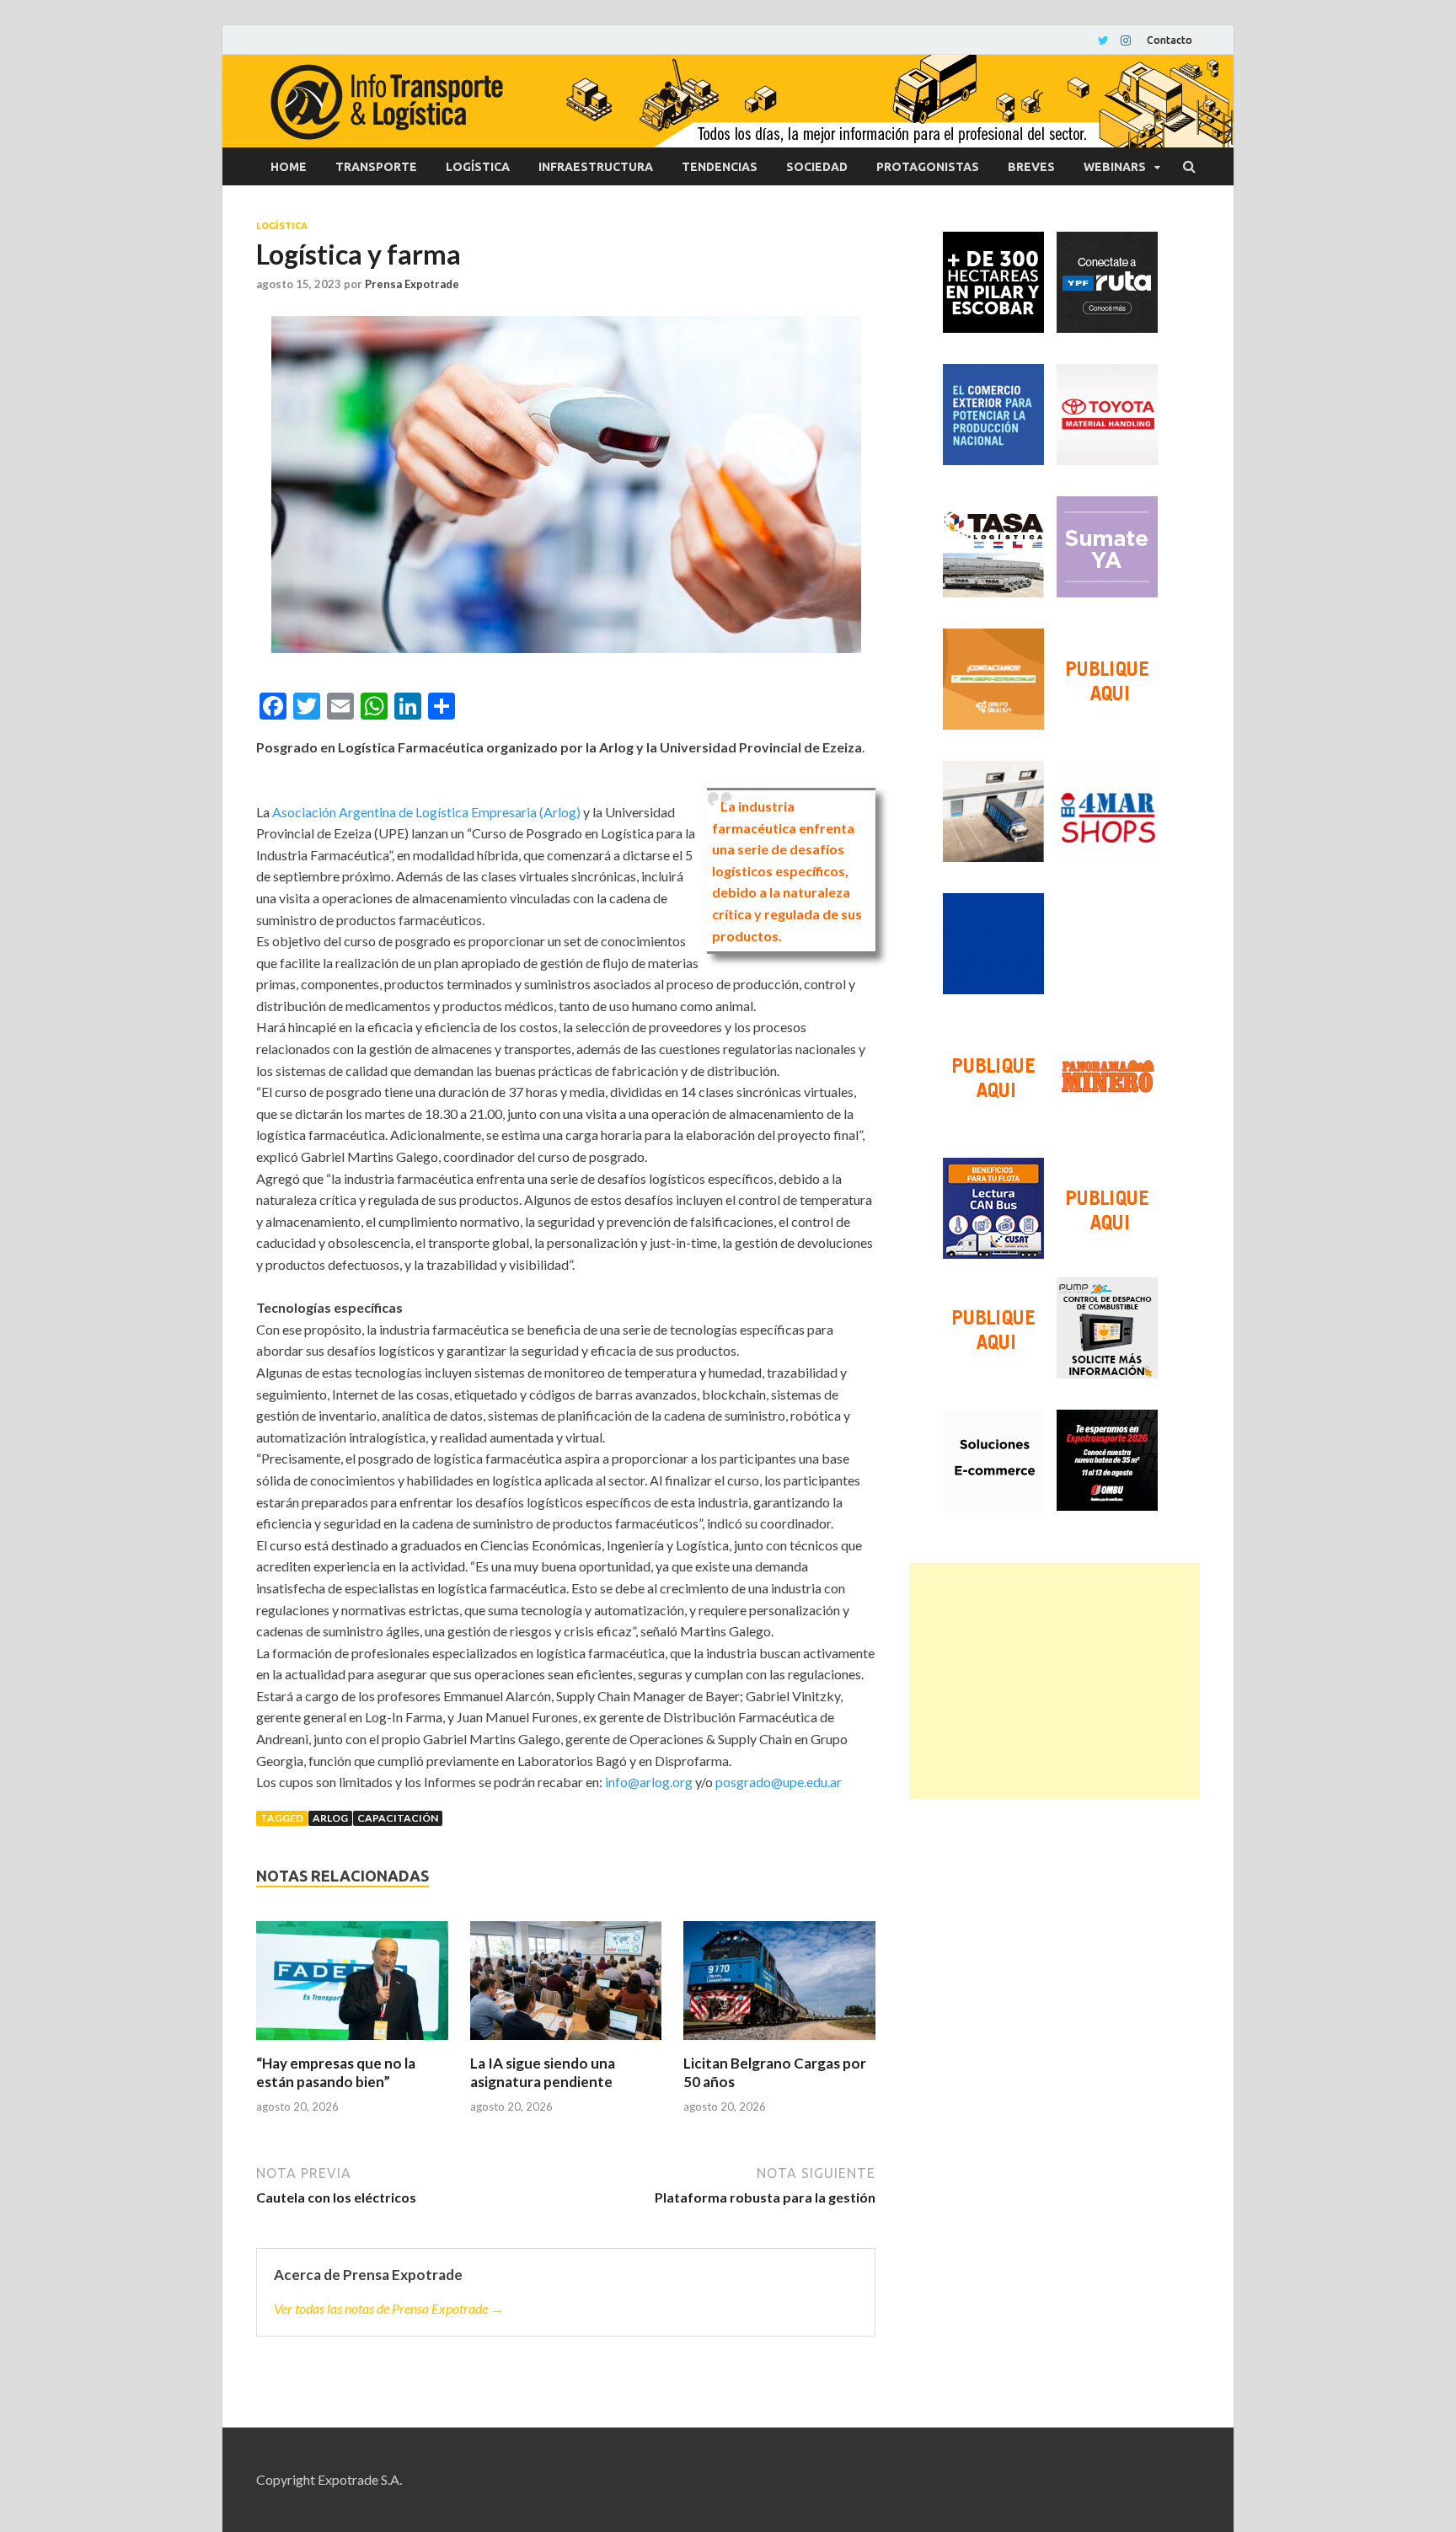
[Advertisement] (1055, 1681)
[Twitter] (1103, 40)
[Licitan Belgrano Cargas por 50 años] (779, 1988)
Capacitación (398, 1818)
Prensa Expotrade (412, 284)
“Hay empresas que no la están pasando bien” (336, 2072)
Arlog (330, 1818)
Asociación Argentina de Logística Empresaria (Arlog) (426, 812)
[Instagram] (1126, 40)
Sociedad (817, 167)
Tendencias (720, 167)
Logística (478, 167)
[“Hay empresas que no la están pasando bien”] (352, 1988)
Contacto (1170, 40)
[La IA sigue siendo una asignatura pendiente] (566, 1988)
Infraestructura (596, 167)
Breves (1031, 167)
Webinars (1115, 167)
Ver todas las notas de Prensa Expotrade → (389, 2308)
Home (289, 167)
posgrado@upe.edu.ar (779, 1782)
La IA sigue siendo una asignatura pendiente (543, 2072)
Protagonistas (928, 167)
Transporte (376, 167)
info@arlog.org (649, 1782)
